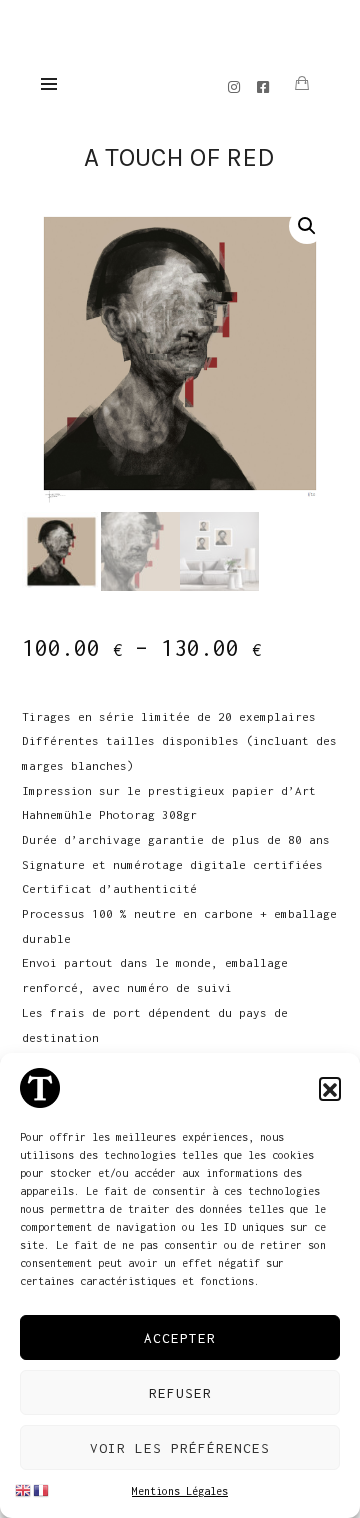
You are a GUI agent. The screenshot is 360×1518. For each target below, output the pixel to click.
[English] (24, 1489)
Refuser (180, 1393)
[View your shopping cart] (302, 83)
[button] (330, 1088)
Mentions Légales (180, 1491)
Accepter (180, 1338)
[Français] (42, 1489)
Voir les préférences (180, 1448)
